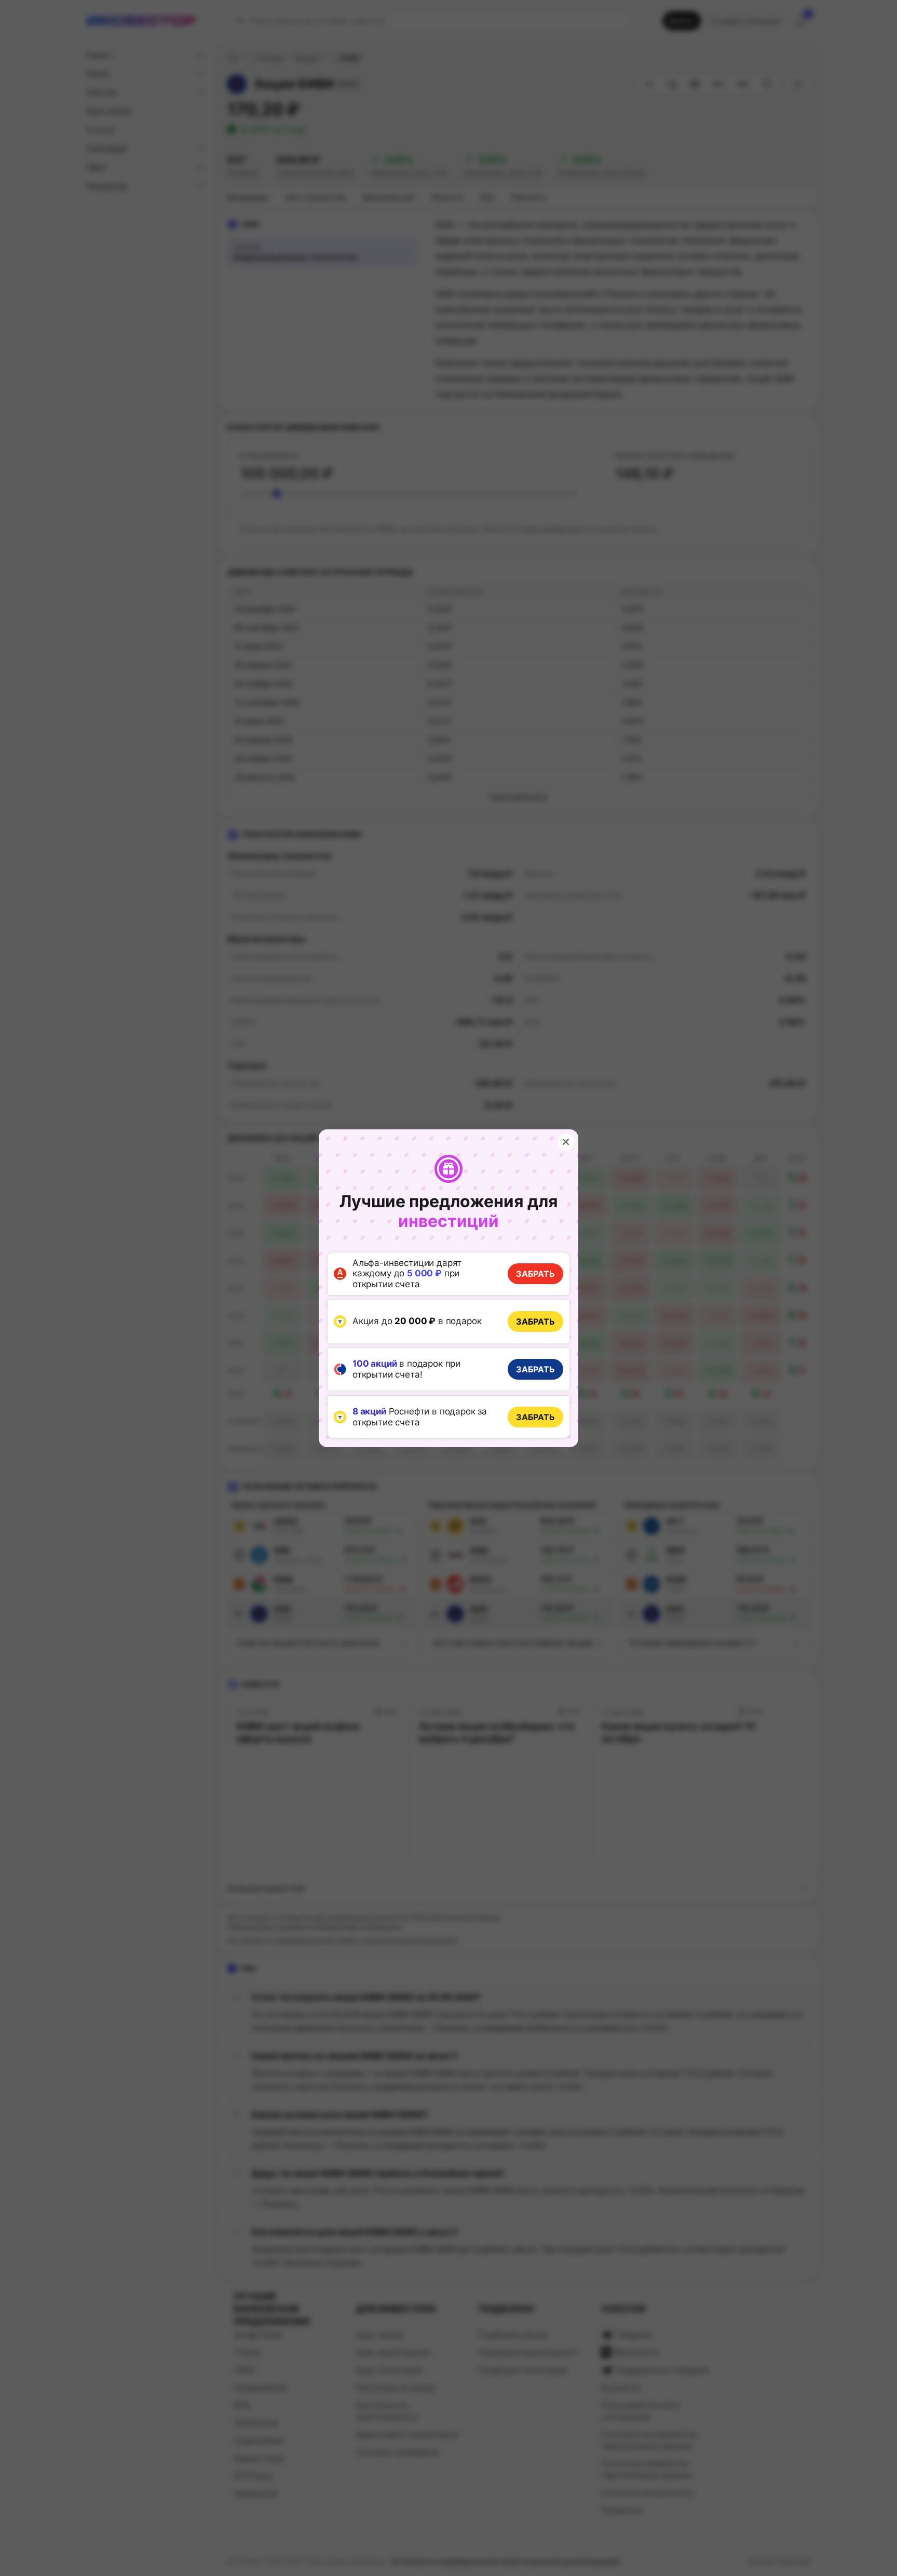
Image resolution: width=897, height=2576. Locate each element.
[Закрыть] (566, 1142)
